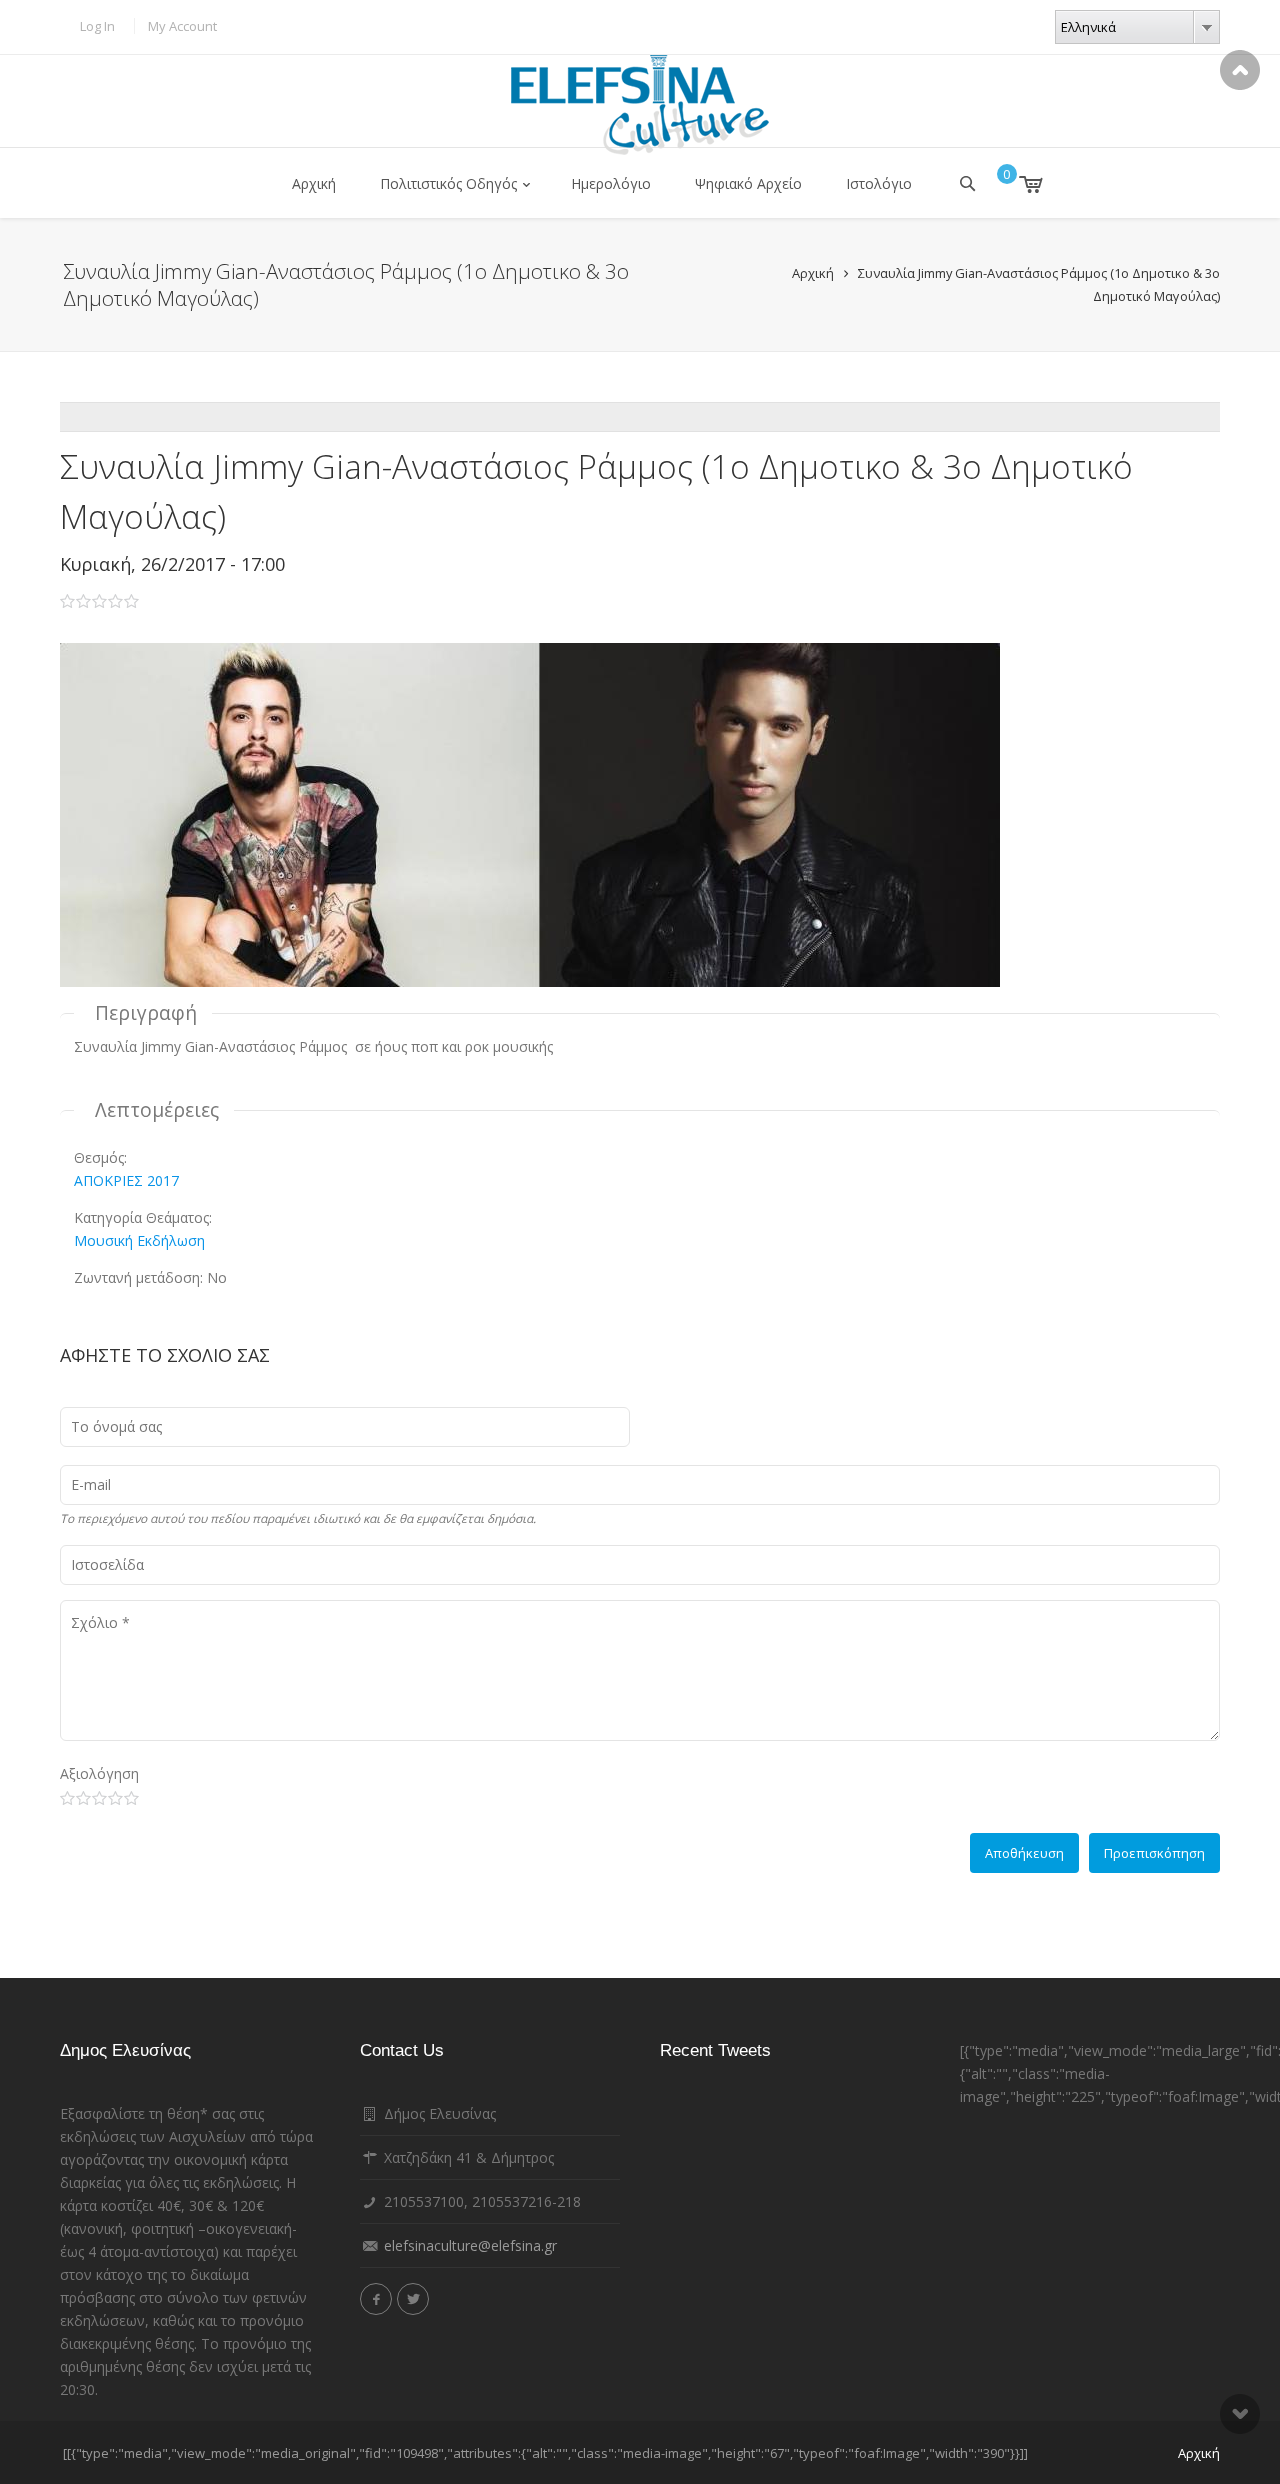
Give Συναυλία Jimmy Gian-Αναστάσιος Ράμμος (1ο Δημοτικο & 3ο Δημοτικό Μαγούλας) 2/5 (83, 1798)
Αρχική (314, 183)
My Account (182, 26)
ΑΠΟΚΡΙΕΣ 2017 (126, 1180)
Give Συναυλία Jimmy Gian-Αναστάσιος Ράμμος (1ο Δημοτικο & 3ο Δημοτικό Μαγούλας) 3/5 (99, 1798)
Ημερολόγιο (611, 183)
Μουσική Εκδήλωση (139, 1240)
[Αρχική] (640, 105)
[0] (1016, 184)
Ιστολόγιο (879, 183)
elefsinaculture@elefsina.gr (470, 2245)
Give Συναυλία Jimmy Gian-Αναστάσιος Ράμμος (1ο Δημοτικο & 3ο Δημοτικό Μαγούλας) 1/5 (67, 1798)
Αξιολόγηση (99, 1773)
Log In (97, 26)
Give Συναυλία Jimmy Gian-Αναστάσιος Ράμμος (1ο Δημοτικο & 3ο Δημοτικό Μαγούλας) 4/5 (115, 1798)
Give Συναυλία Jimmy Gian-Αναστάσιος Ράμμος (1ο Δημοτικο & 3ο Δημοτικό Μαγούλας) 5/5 (131, 1798)
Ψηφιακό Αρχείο (748, 183)
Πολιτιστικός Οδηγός (448, 183)
